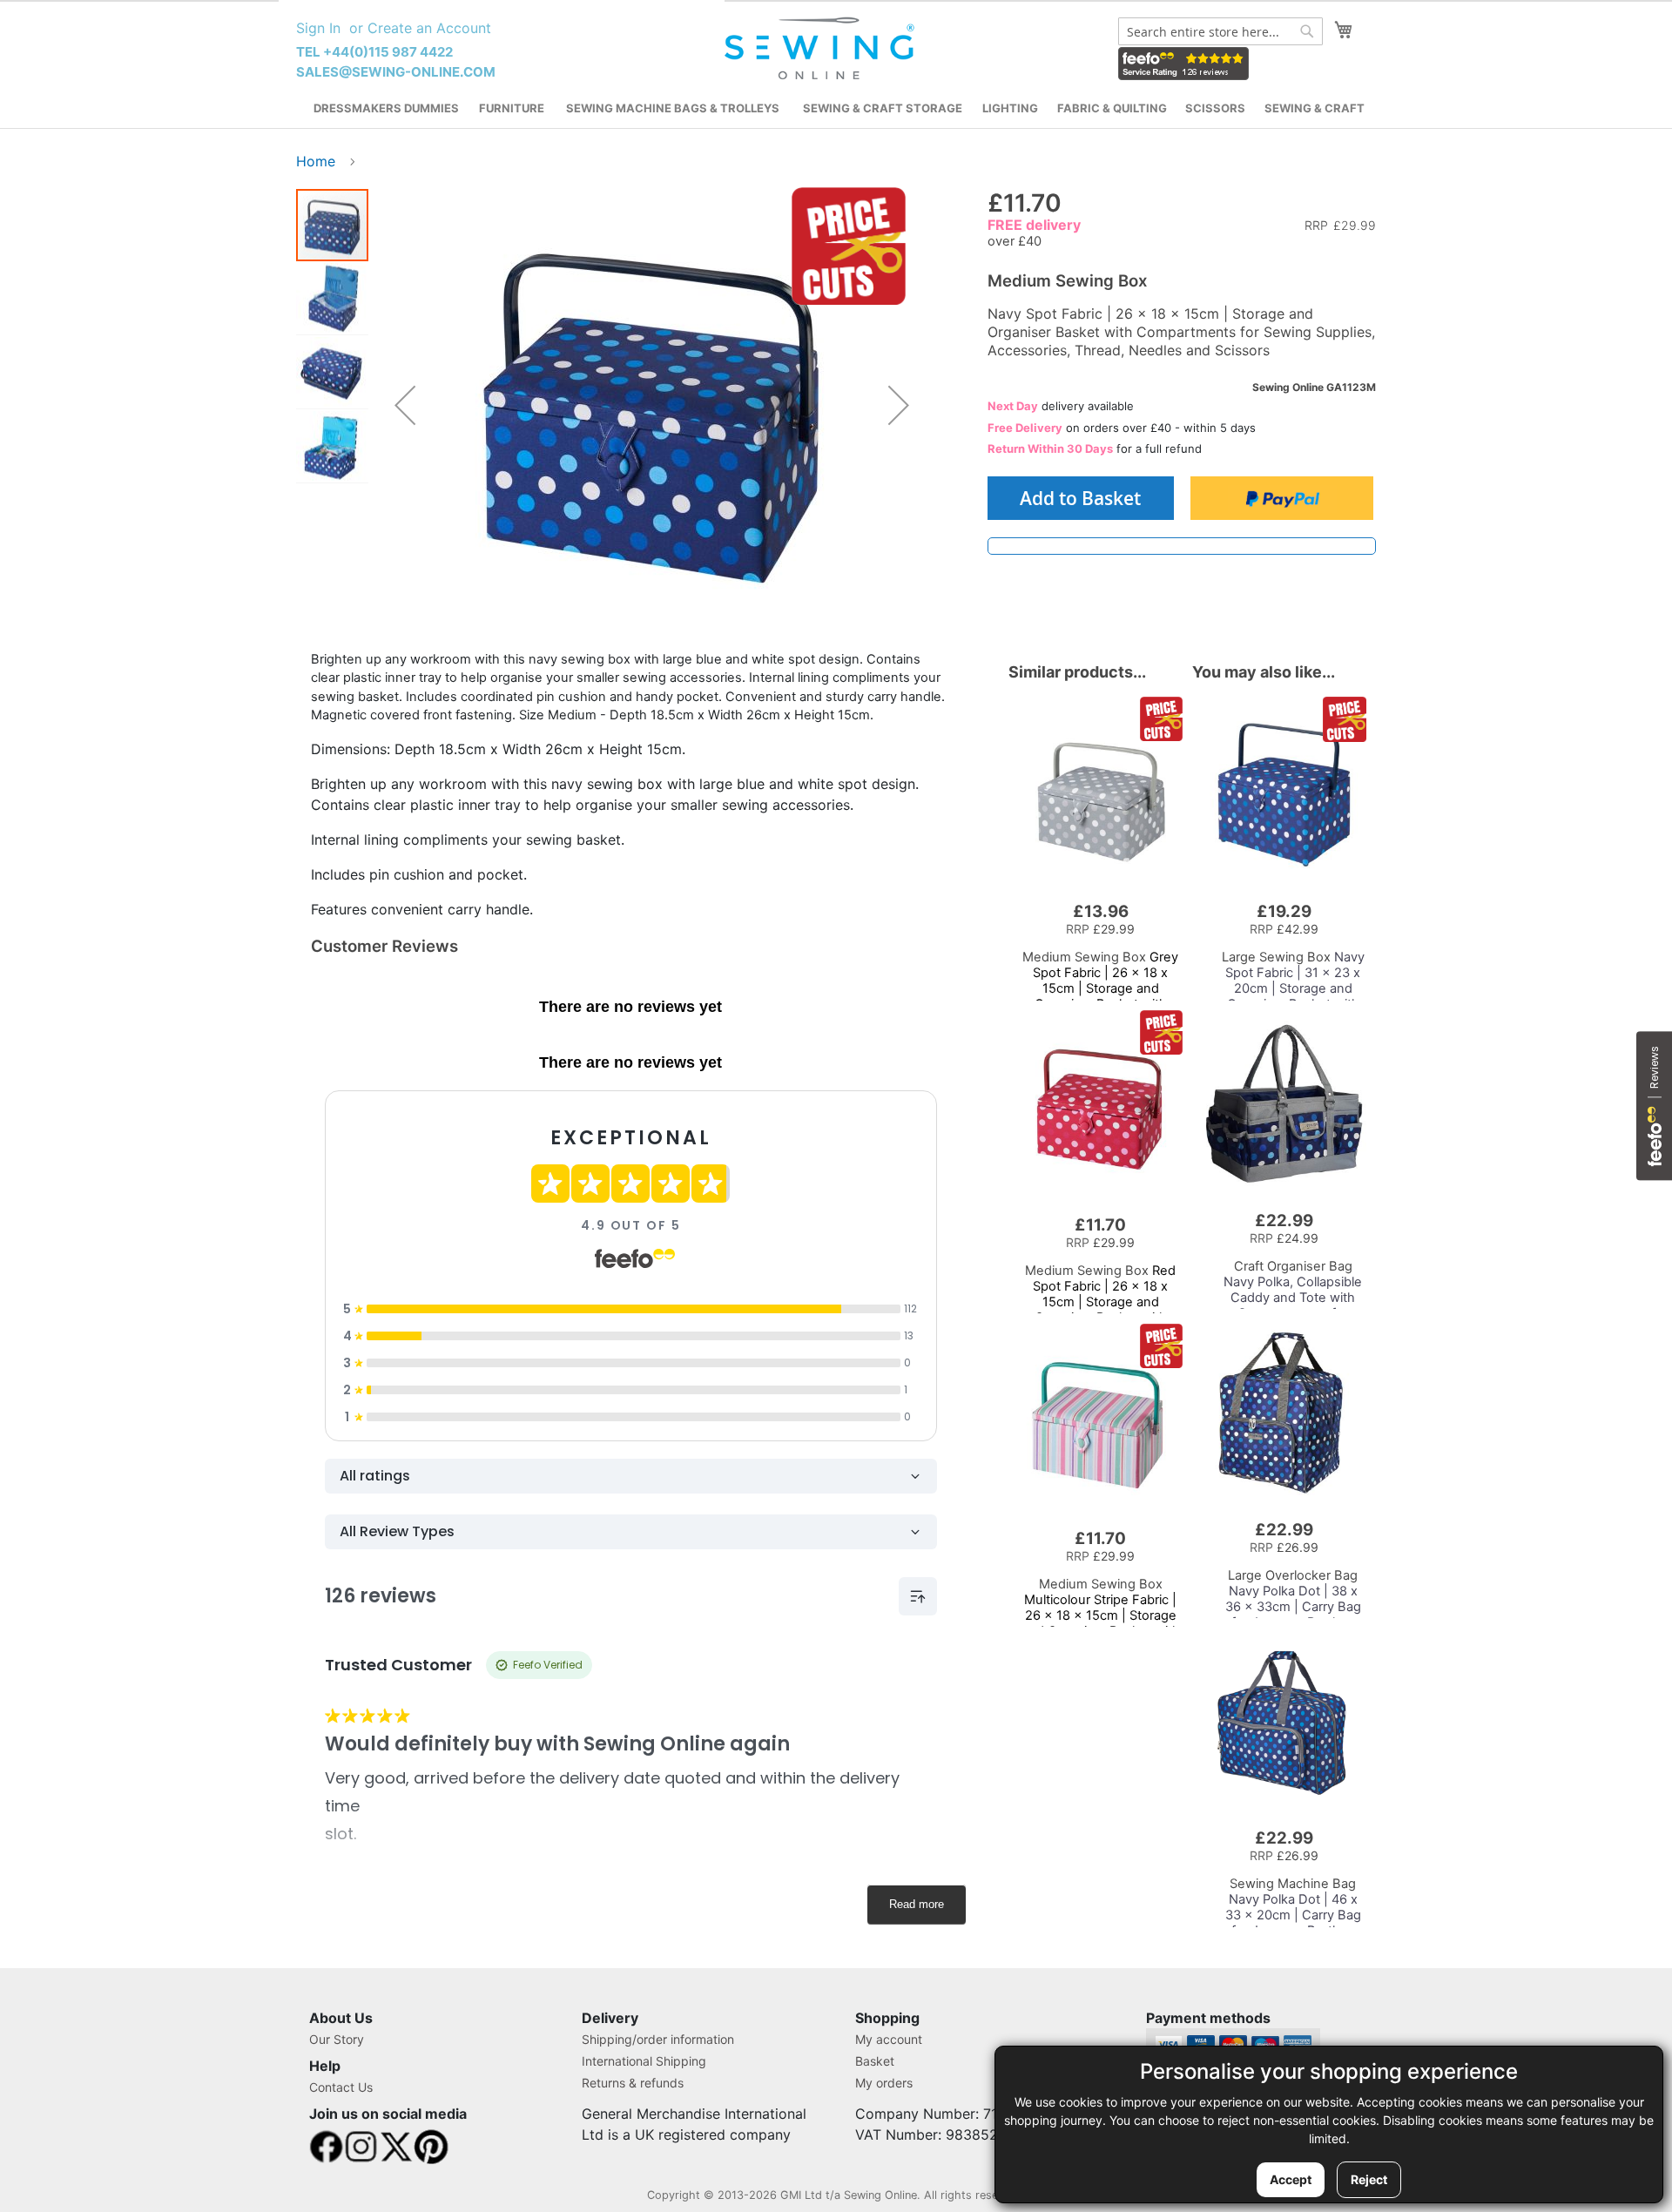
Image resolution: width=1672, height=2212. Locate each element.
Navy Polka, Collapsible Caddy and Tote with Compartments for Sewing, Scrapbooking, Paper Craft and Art (1293, 1305)
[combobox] (1220, 31)
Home (316, 161)
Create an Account (429, 28)
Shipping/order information (658, 2039)
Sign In (318, 28)
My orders (884, 2083)
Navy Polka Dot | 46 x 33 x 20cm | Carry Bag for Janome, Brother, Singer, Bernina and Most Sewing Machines (1293, 1923)
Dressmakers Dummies (386, 108)
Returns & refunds (633, 2083)
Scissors (1215, 108)
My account (889, 2039)
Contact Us (341, 2087)
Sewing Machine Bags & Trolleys (673, 108)
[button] (405, 405)
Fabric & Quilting (1112, 108)
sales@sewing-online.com (396, 72)
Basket (875, 2061)
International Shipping (644, 2061)
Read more (917, 1904)
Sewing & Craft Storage (883, 108)
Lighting (1010, 108)
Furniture (512, 108)
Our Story (337, 2039)
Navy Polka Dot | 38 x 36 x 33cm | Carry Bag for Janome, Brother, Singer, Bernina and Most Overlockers (1293, 1615)
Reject (1369, 2179)
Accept (1291, 2179)
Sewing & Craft (1315, 108)
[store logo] (822, 49)
